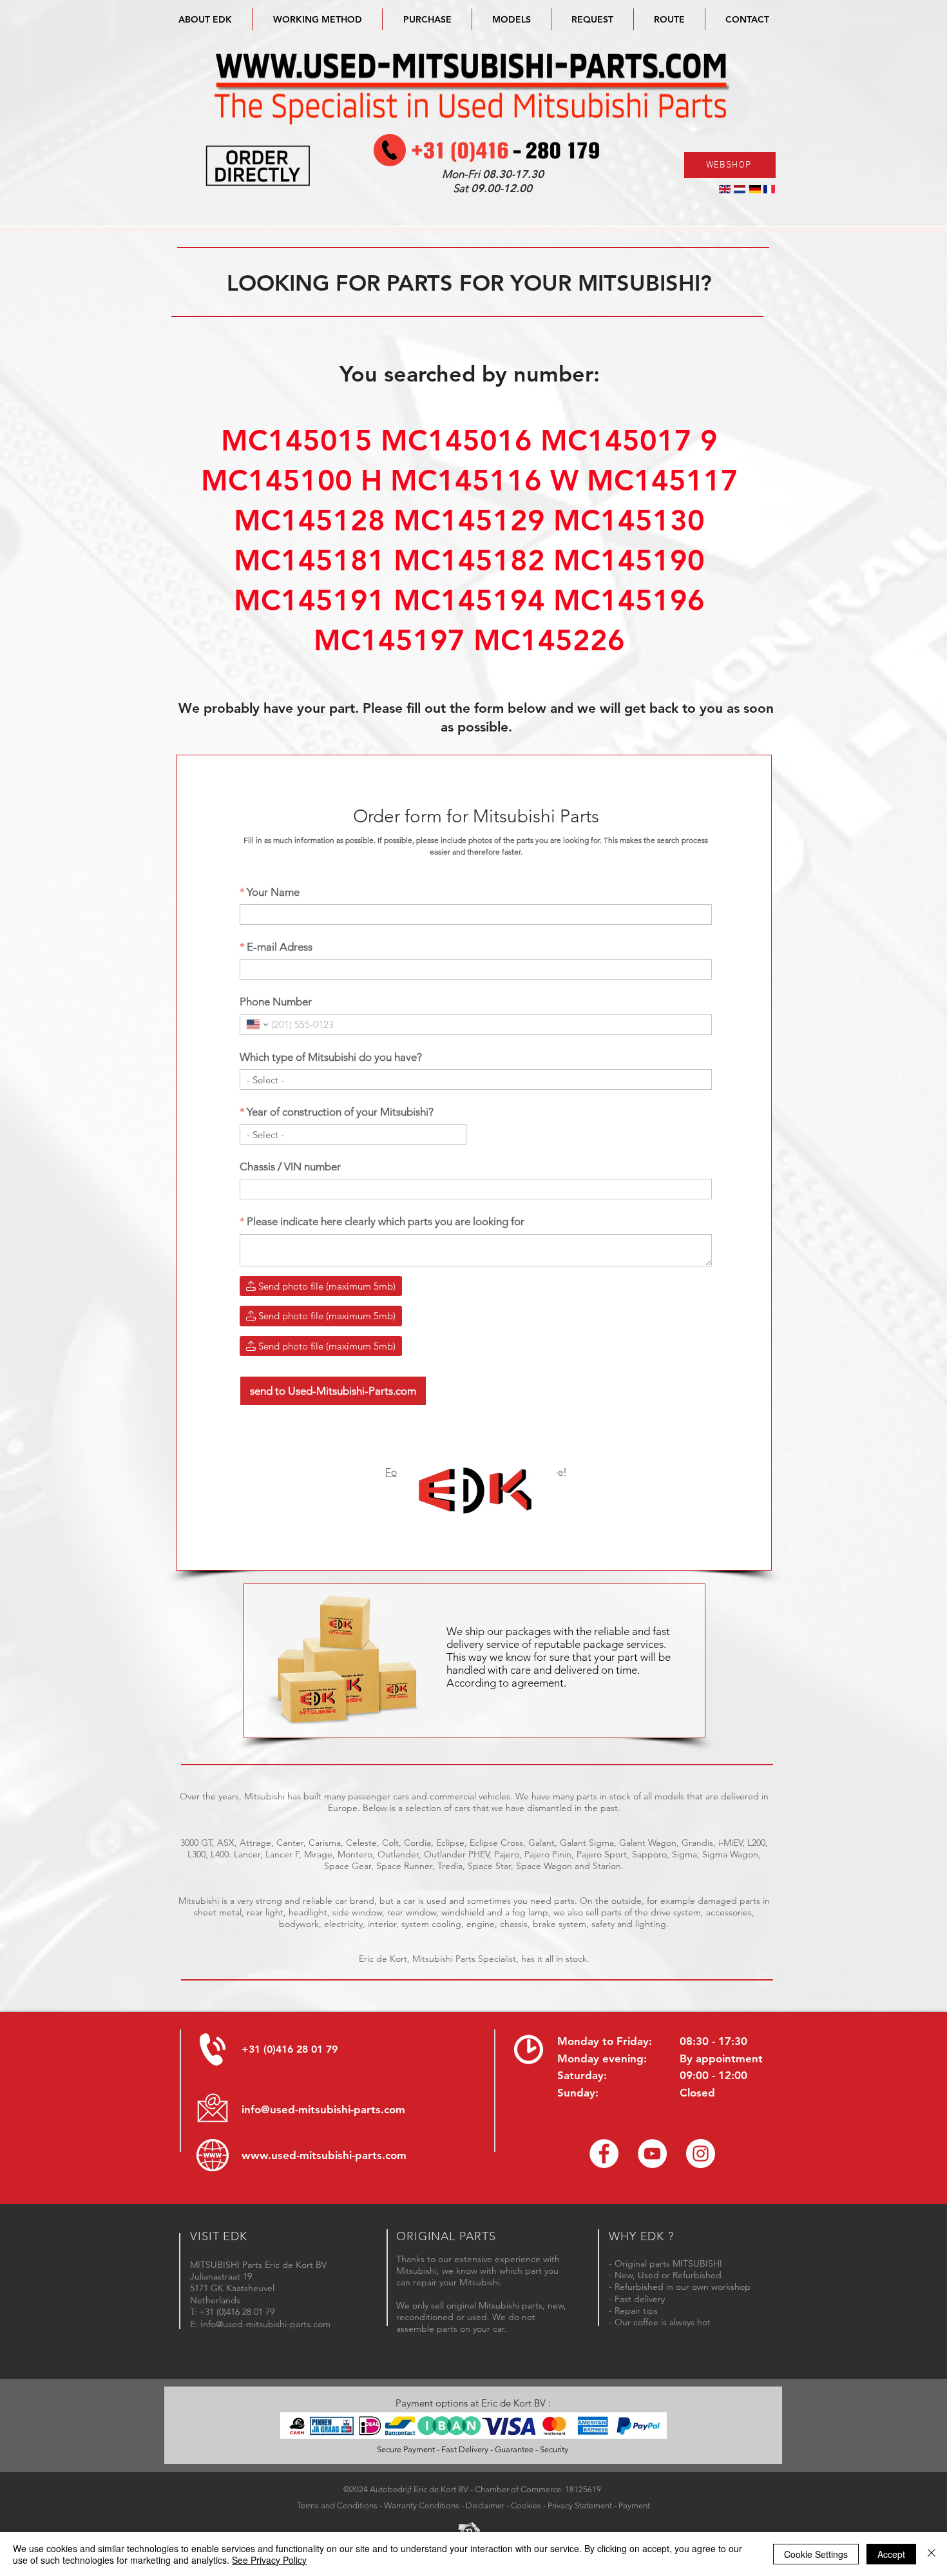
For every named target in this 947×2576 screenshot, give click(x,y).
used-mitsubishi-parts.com (339, 2155)
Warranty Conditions (422, 2505)
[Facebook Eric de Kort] (604, 2154)
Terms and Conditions (337, 2505)
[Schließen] (932, 2554)
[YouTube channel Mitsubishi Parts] (652, 2154)
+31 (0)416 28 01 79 (290, 2049)
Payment (634, 2505)
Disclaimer (485, 2505)
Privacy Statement (580, 2505)
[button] (512, 19)
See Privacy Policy (269, 2560)
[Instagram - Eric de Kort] (701, 2154)
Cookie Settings (816, 2554)
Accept (891, 2554)
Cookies (526, 2505)
